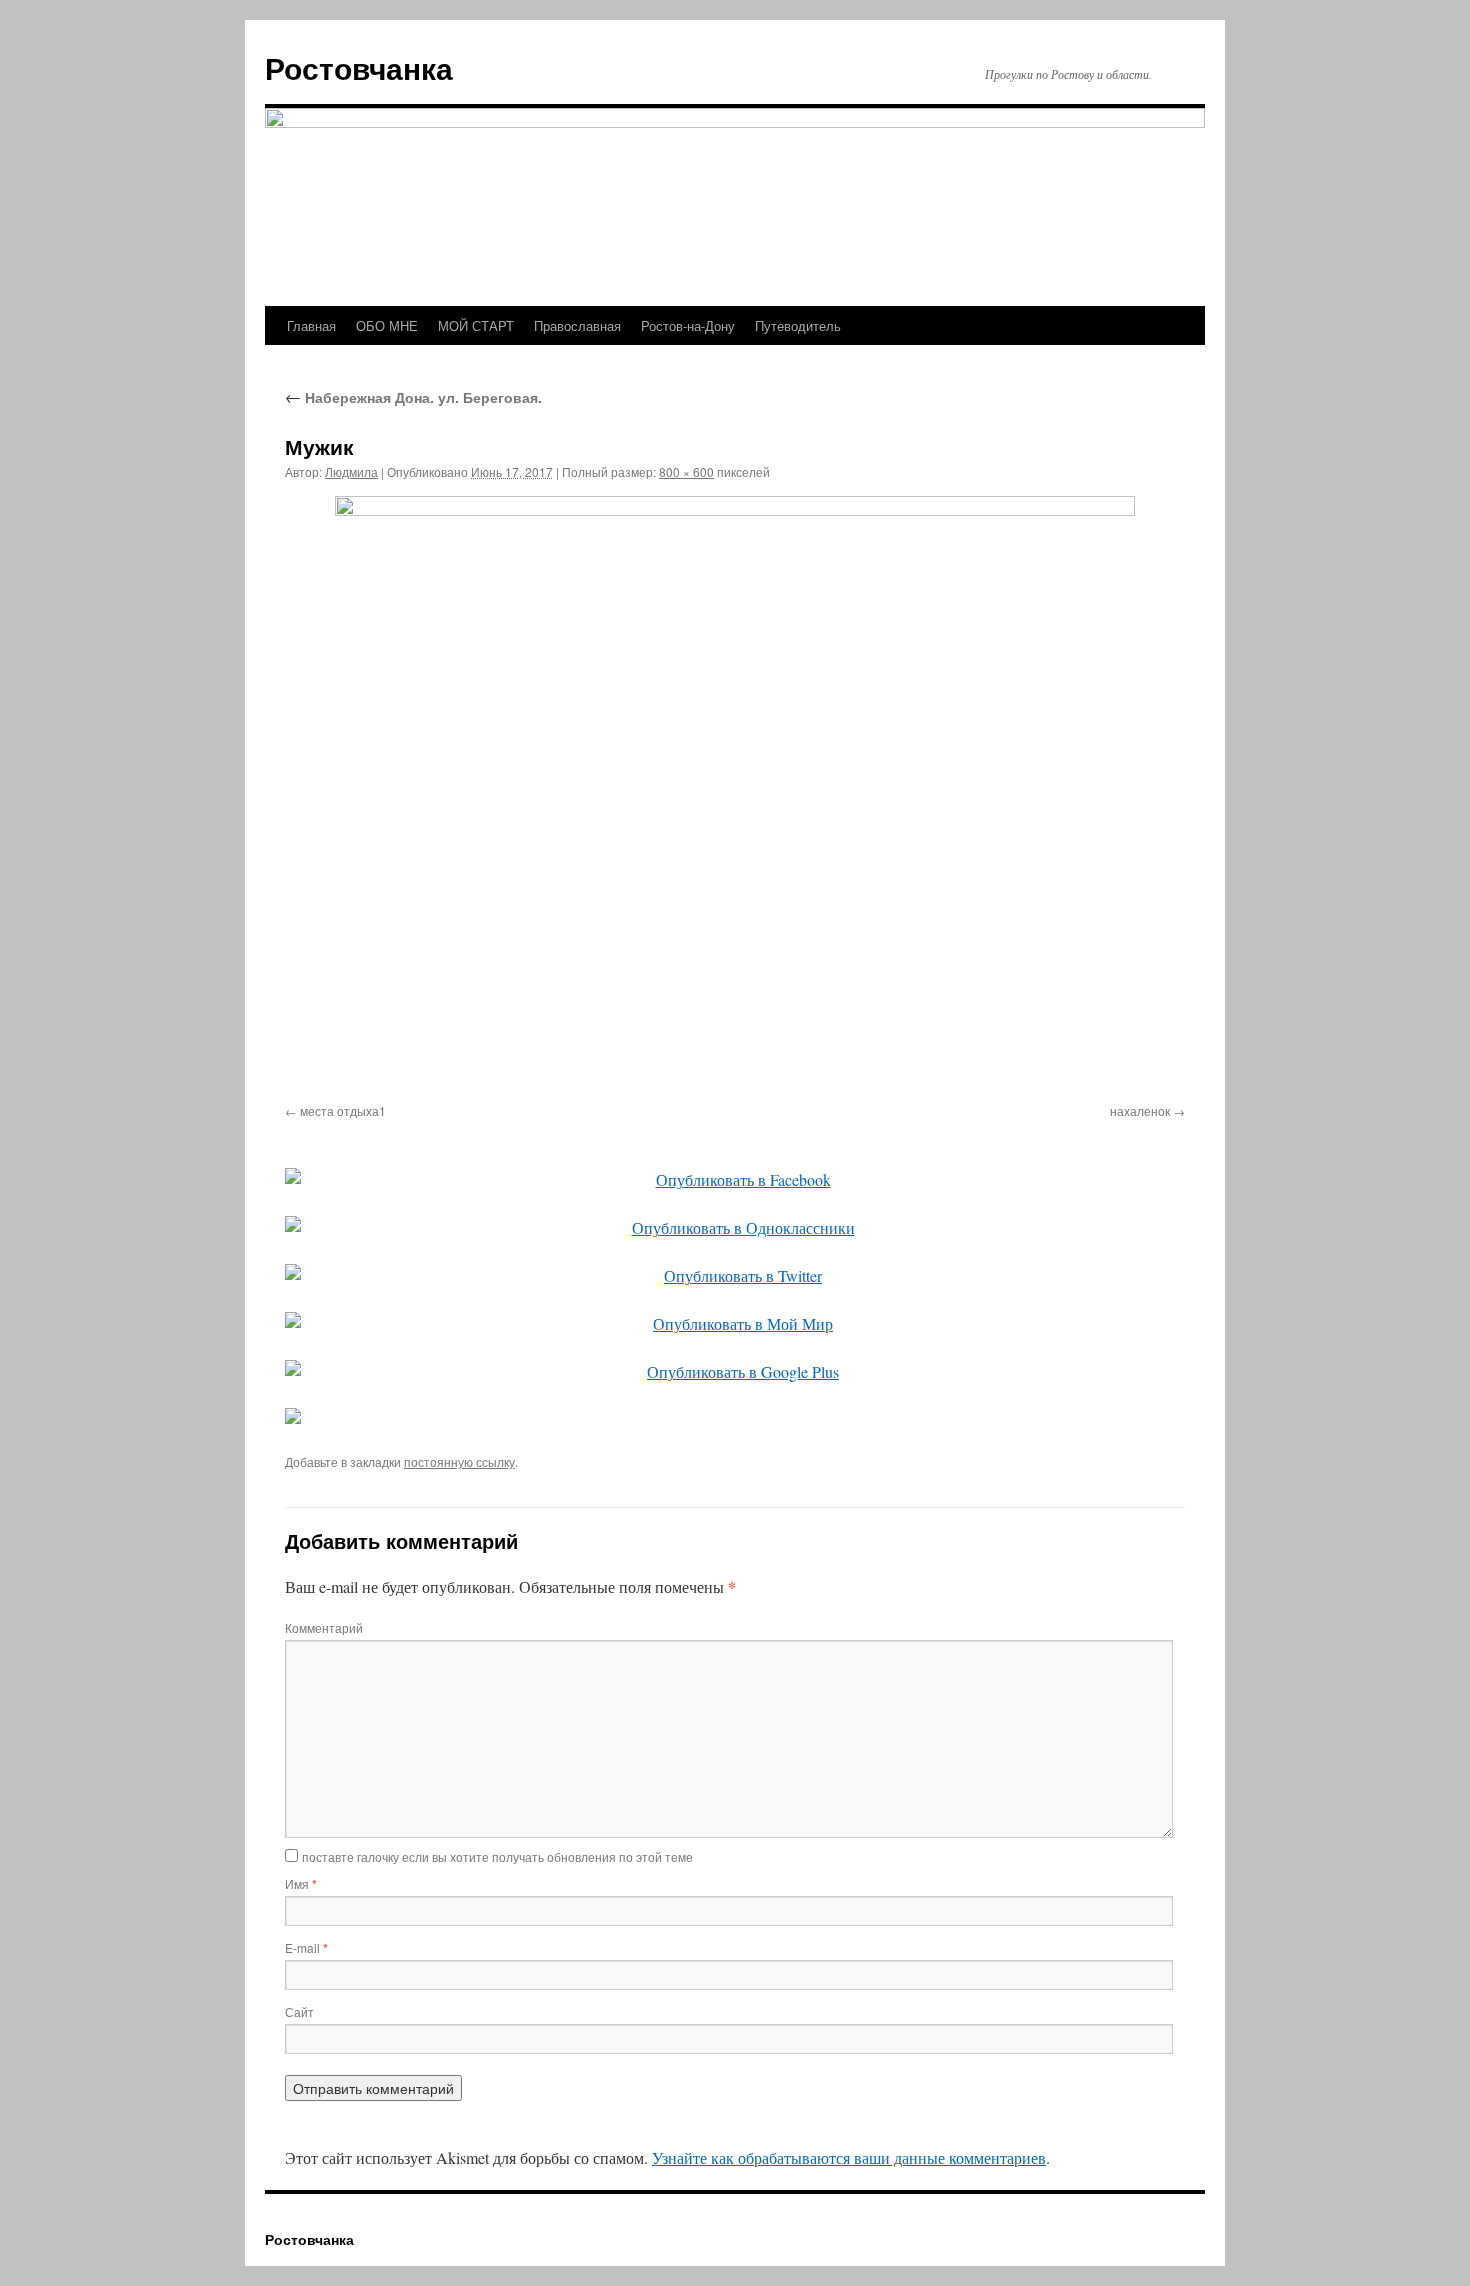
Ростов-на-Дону (688, 325)
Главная (311, 325)
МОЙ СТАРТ (476, 325)
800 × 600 (686, 471)
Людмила (351, 471)
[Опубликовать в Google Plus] (735, 1372)
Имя (301, 1883)
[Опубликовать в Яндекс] (735, 1416)
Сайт (299, 2011)
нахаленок (1140, 1110)
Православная (577, 325)
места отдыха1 (343, 1110)
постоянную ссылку (459, 1461)
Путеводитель (798, 325)
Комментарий (324, 1627)
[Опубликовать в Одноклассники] (735, 1228)
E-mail (306, 1947)
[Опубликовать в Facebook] (735, 1180)
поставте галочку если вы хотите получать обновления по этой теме (497, 1856)
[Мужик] (735, 796)
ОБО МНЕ (387, 325)
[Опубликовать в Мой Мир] (735, 1324)
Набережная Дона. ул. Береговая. (413, 397)
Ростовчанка (359, 67)
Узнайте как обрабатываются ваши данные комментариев (849, 2157)
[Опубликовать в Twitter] (735, 1276)
